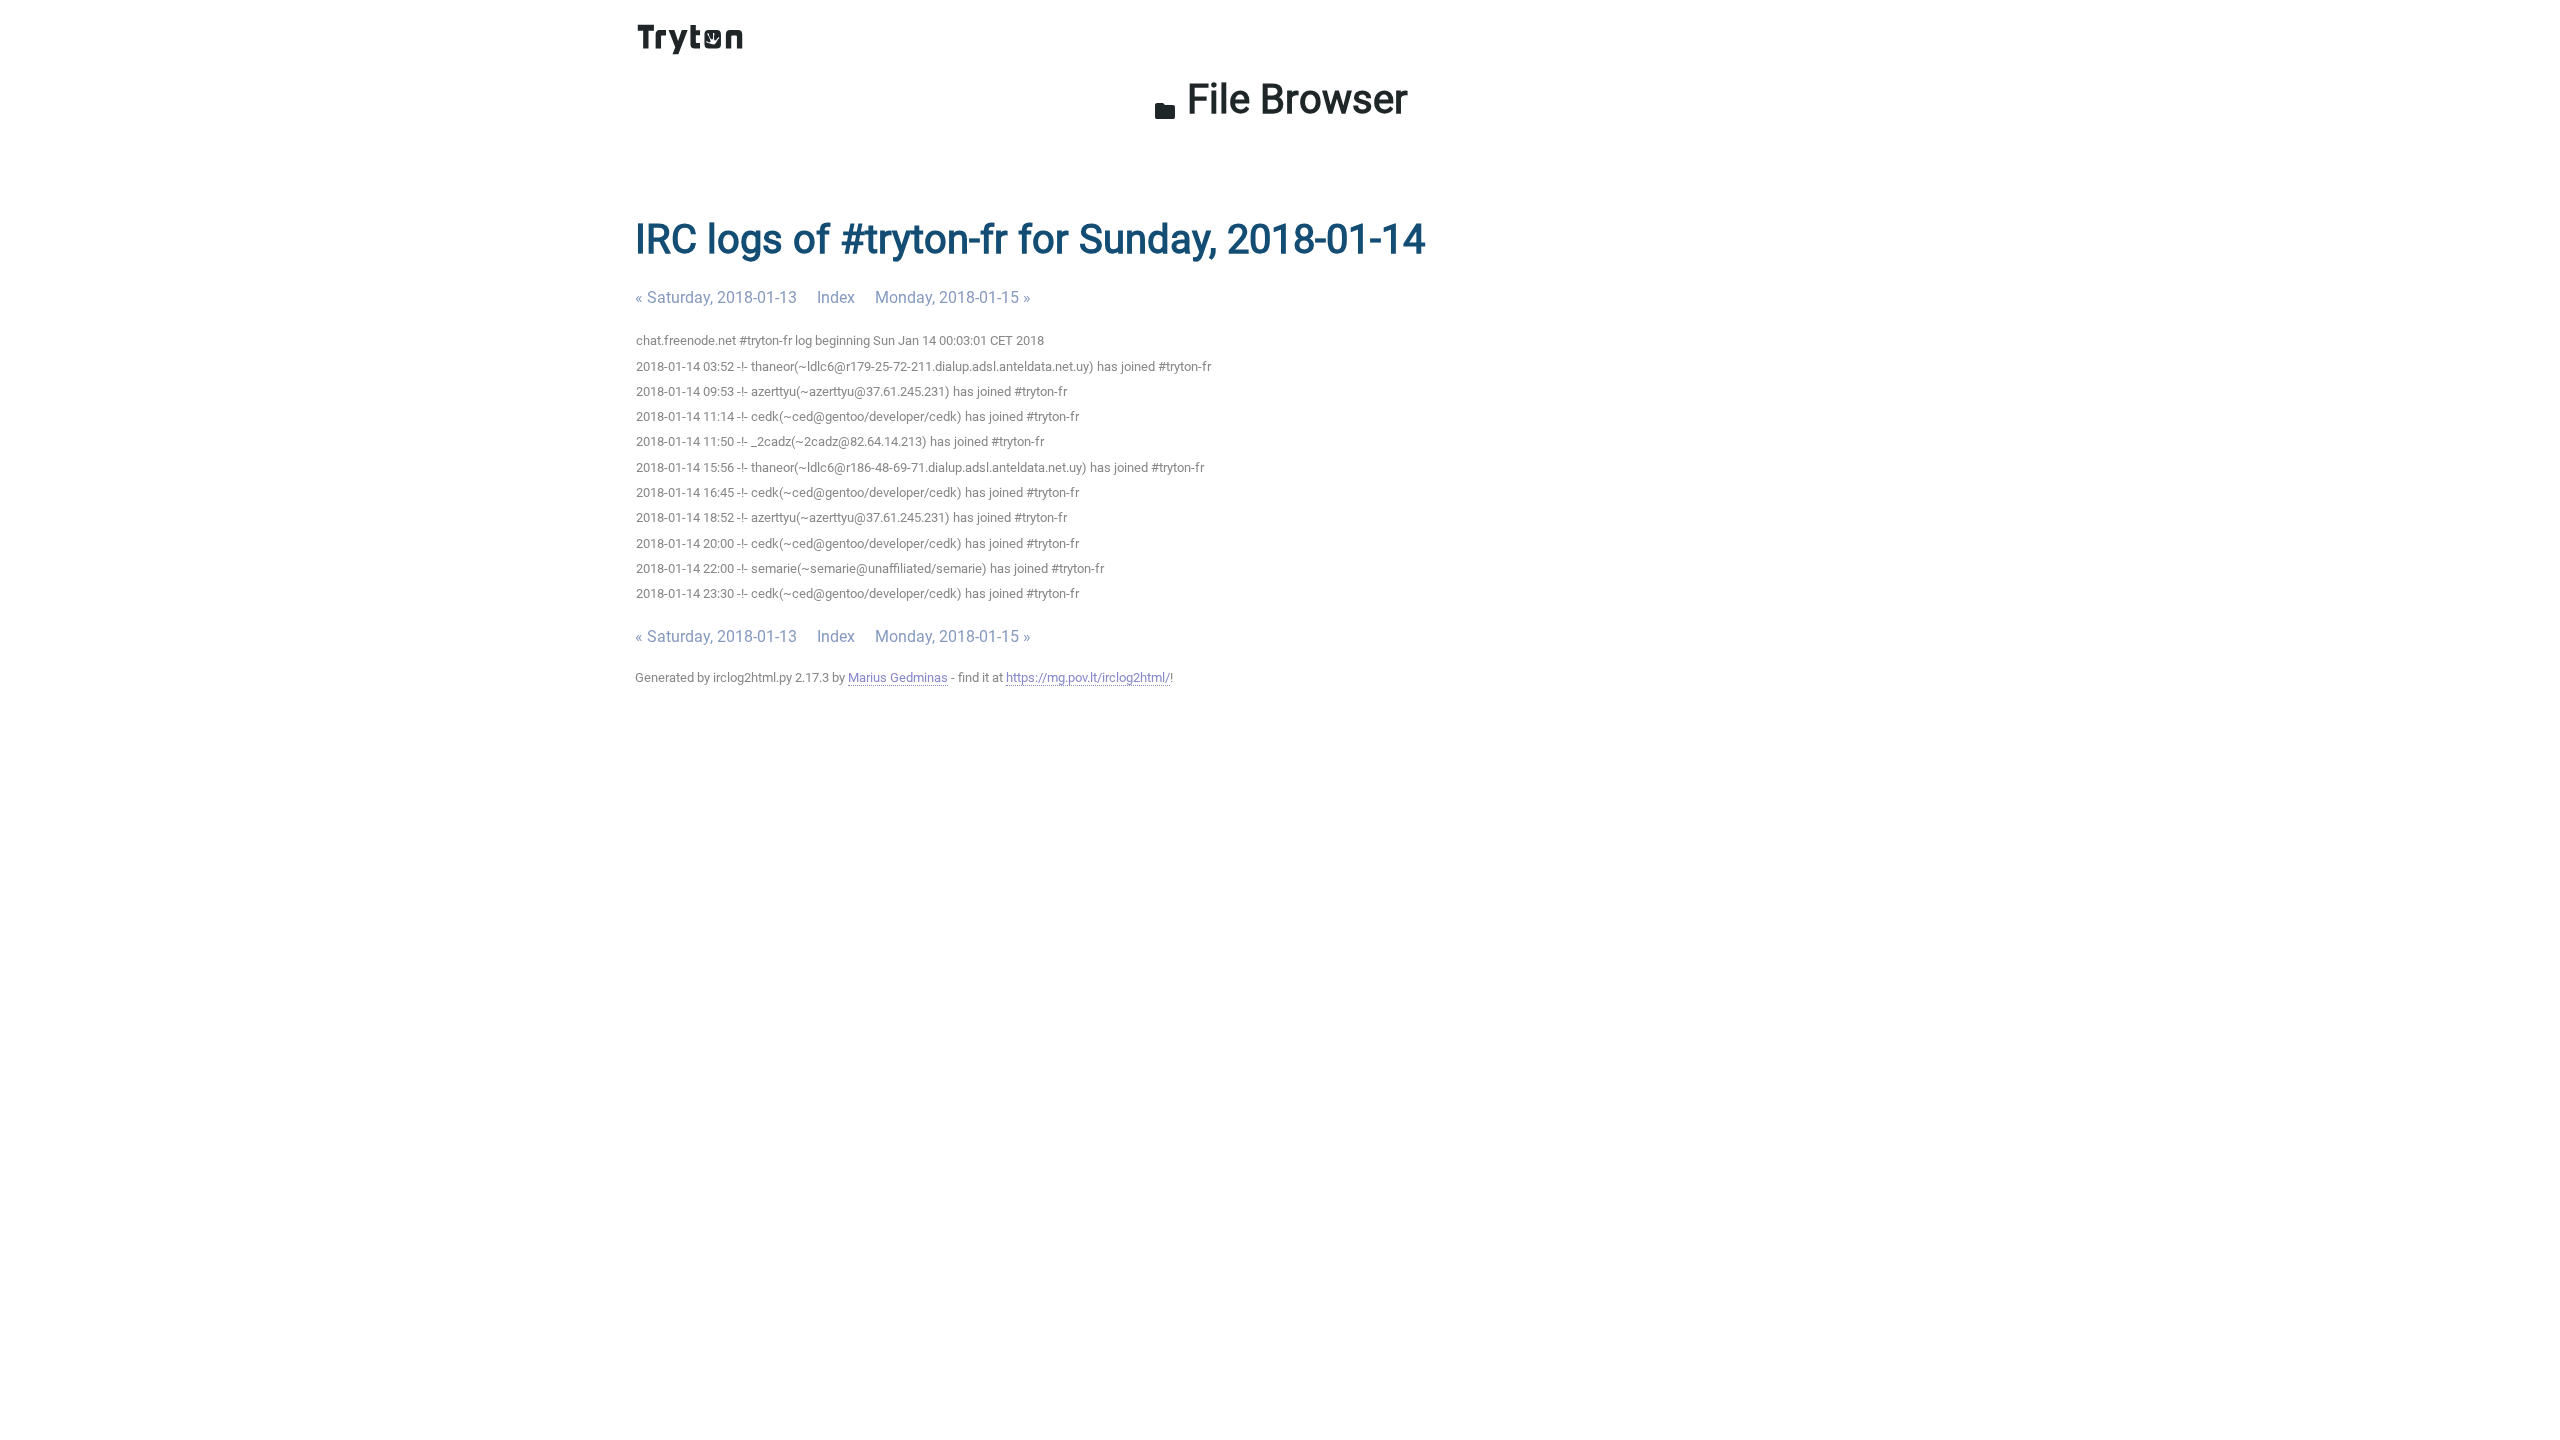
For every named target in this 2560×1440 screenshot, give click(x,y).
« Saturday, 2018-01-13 (716, 297)
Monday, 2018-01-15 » (953, 297)
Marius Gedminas (898, 677)
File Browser (1280, 99)
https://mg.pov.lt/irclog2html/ (1088, 677)
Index (836, 297)
